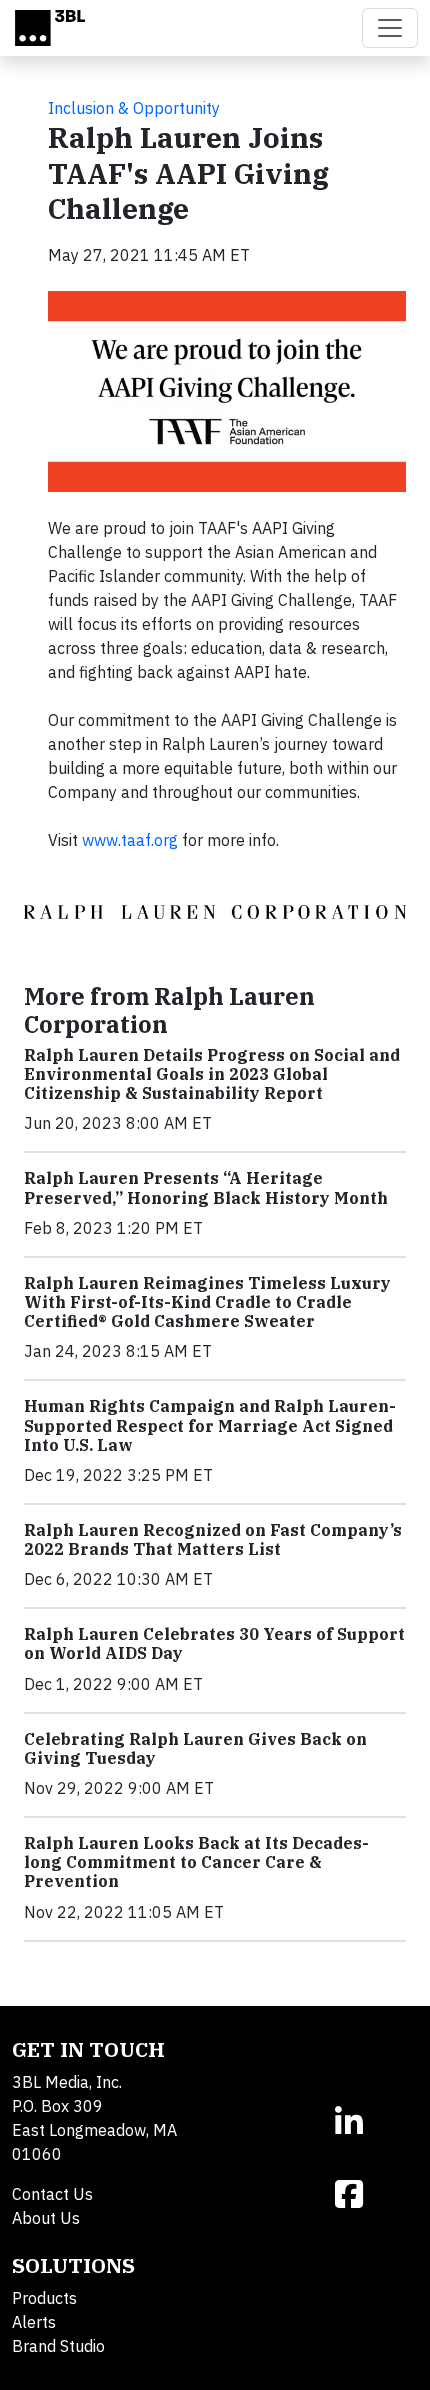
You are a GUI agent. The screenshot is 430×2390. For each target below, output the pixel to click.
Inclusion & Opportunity (134, 108)
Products (44, 2298)
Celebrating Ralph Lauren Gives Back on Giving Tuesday (195, 1748)
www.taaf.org (130, 840)
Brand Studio (58, 2346)
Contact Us (52, 2194)
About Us (46, 2218)
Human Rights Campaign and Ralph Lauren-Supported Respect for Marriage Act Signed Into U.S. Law (210, 1425)
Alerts (34, 2322)
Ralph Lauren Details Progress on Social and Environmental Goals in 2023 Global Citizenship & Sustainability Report (212, 1074)
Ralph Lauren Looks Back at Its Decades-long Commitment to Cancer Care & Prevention (196, 1862)
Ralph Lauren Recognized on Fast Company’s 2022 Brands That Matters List (213, 1539)
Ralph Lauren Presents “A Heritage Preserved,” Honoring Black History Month (206, 1187)
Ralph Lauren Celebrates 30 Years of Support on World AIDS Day (214, 1643)
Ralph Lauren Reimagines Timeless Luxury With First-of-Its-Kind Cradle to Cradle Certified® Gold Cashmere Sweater (207, 1302)
